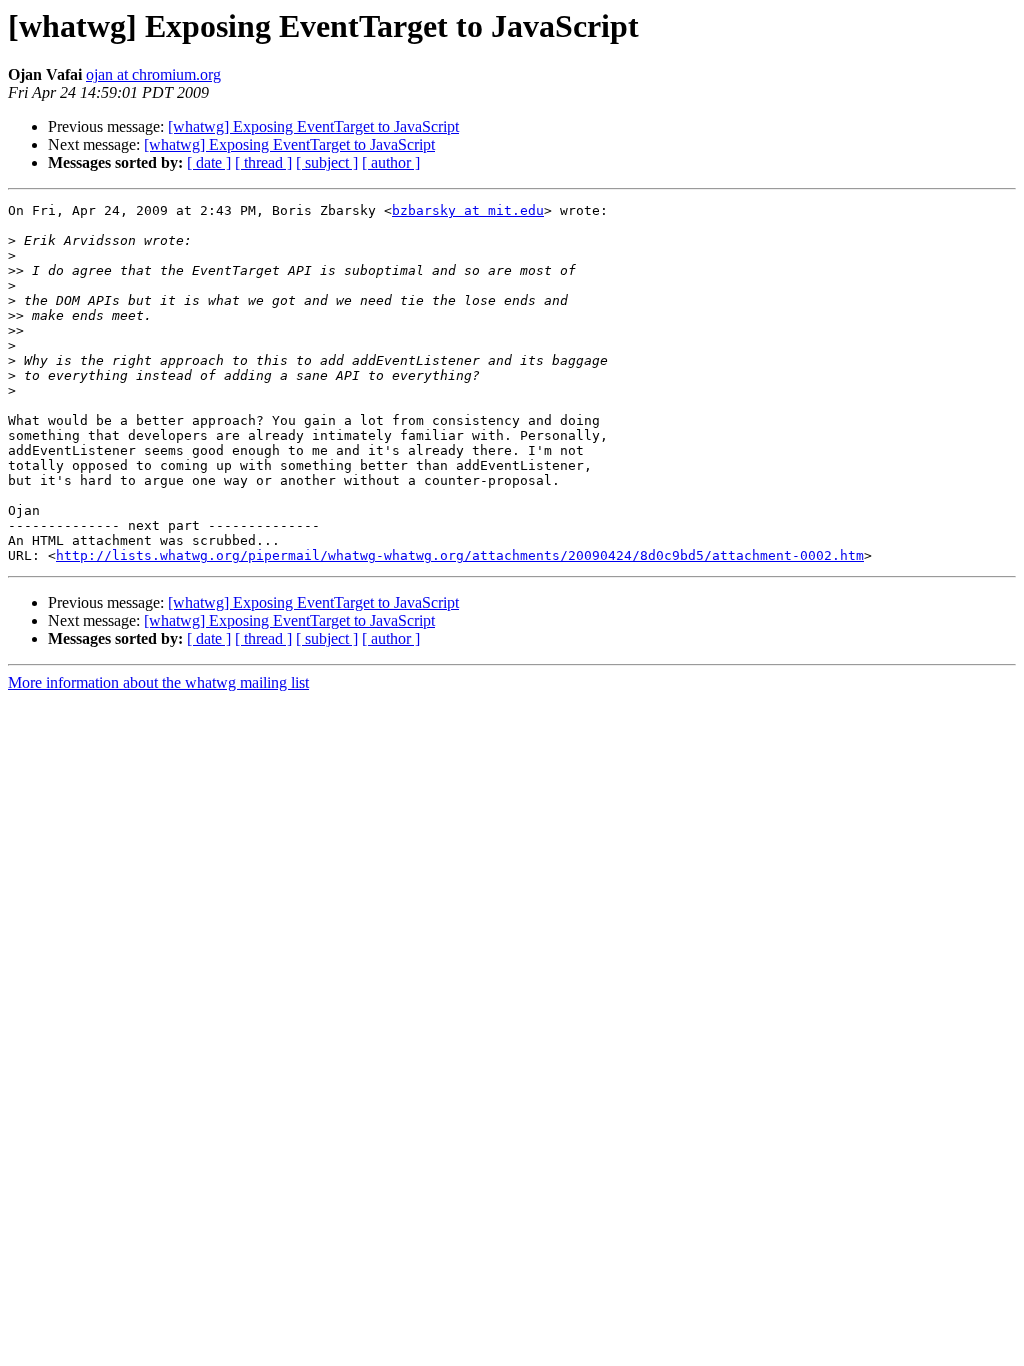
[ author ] (391, 162)
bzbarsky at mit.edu (468, 210)
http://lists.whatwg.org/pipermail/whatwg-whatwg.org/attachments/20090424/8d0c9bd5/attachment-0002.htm (460, 555)
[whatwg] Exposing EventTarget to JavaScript (313, 126)
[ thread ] (263, 162)
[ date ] (209, 162)
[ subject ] (327, 162)
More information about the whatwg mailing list (158, 682)
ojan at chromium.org (153, 74)
